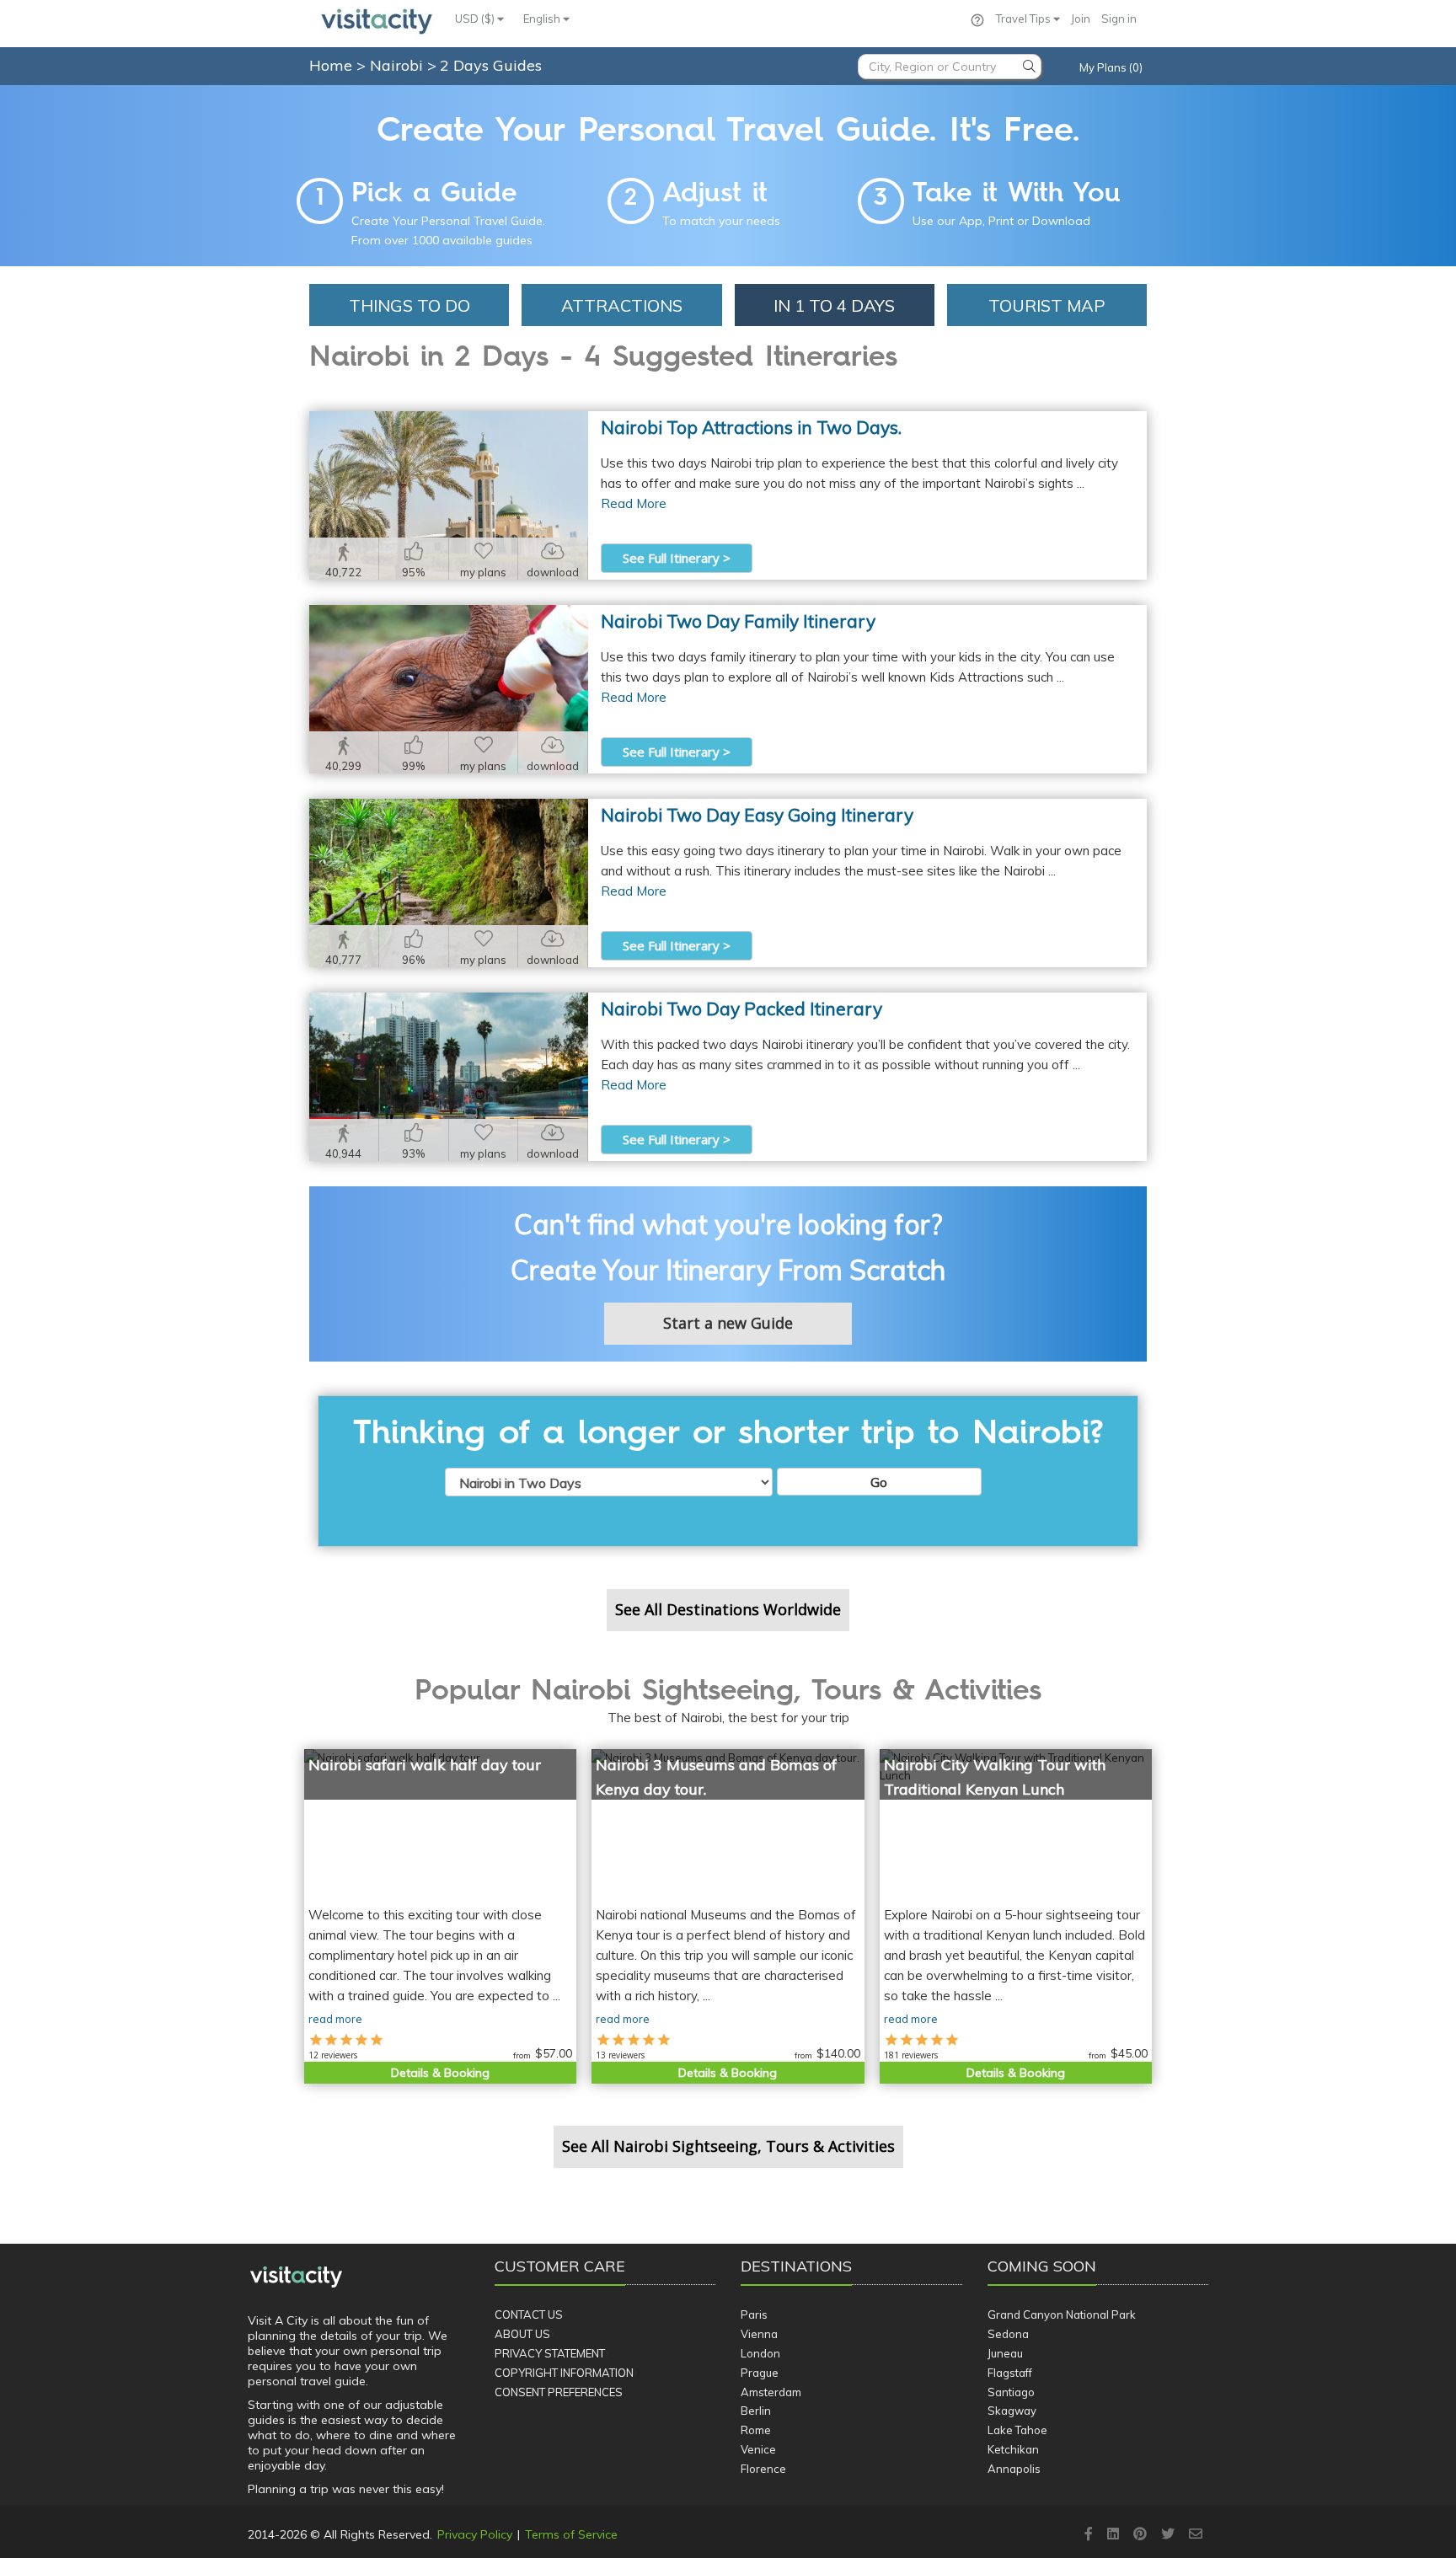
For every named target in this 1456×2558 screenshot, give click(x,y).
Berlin (756, 2411)
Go (879, 1482)
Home (331, 65)
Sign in (1119, 19)
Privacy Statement (550, 2353)
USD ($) (476, 19)
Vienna (759, 2334)
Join (1081, 19)
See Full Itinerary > (677, 558)
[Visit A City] (296, 2277)
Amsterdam (771, 2392)
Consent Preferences (559, 2392)
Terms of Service (571, 2534)
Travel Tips (1025, 19)
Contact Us (529, 2315)
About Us (522, 2334)
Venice (758, 2449)
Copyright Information (564, 2373)
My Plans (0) (1111, 67)
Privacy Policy (475, 2534)
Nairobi (399, 65)
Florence (763, 2469)
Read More (634, 503)
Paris (754, 2315)
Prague (760, 2373)
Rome (756, 2430)
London (760, 2353)
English (543, 19)
